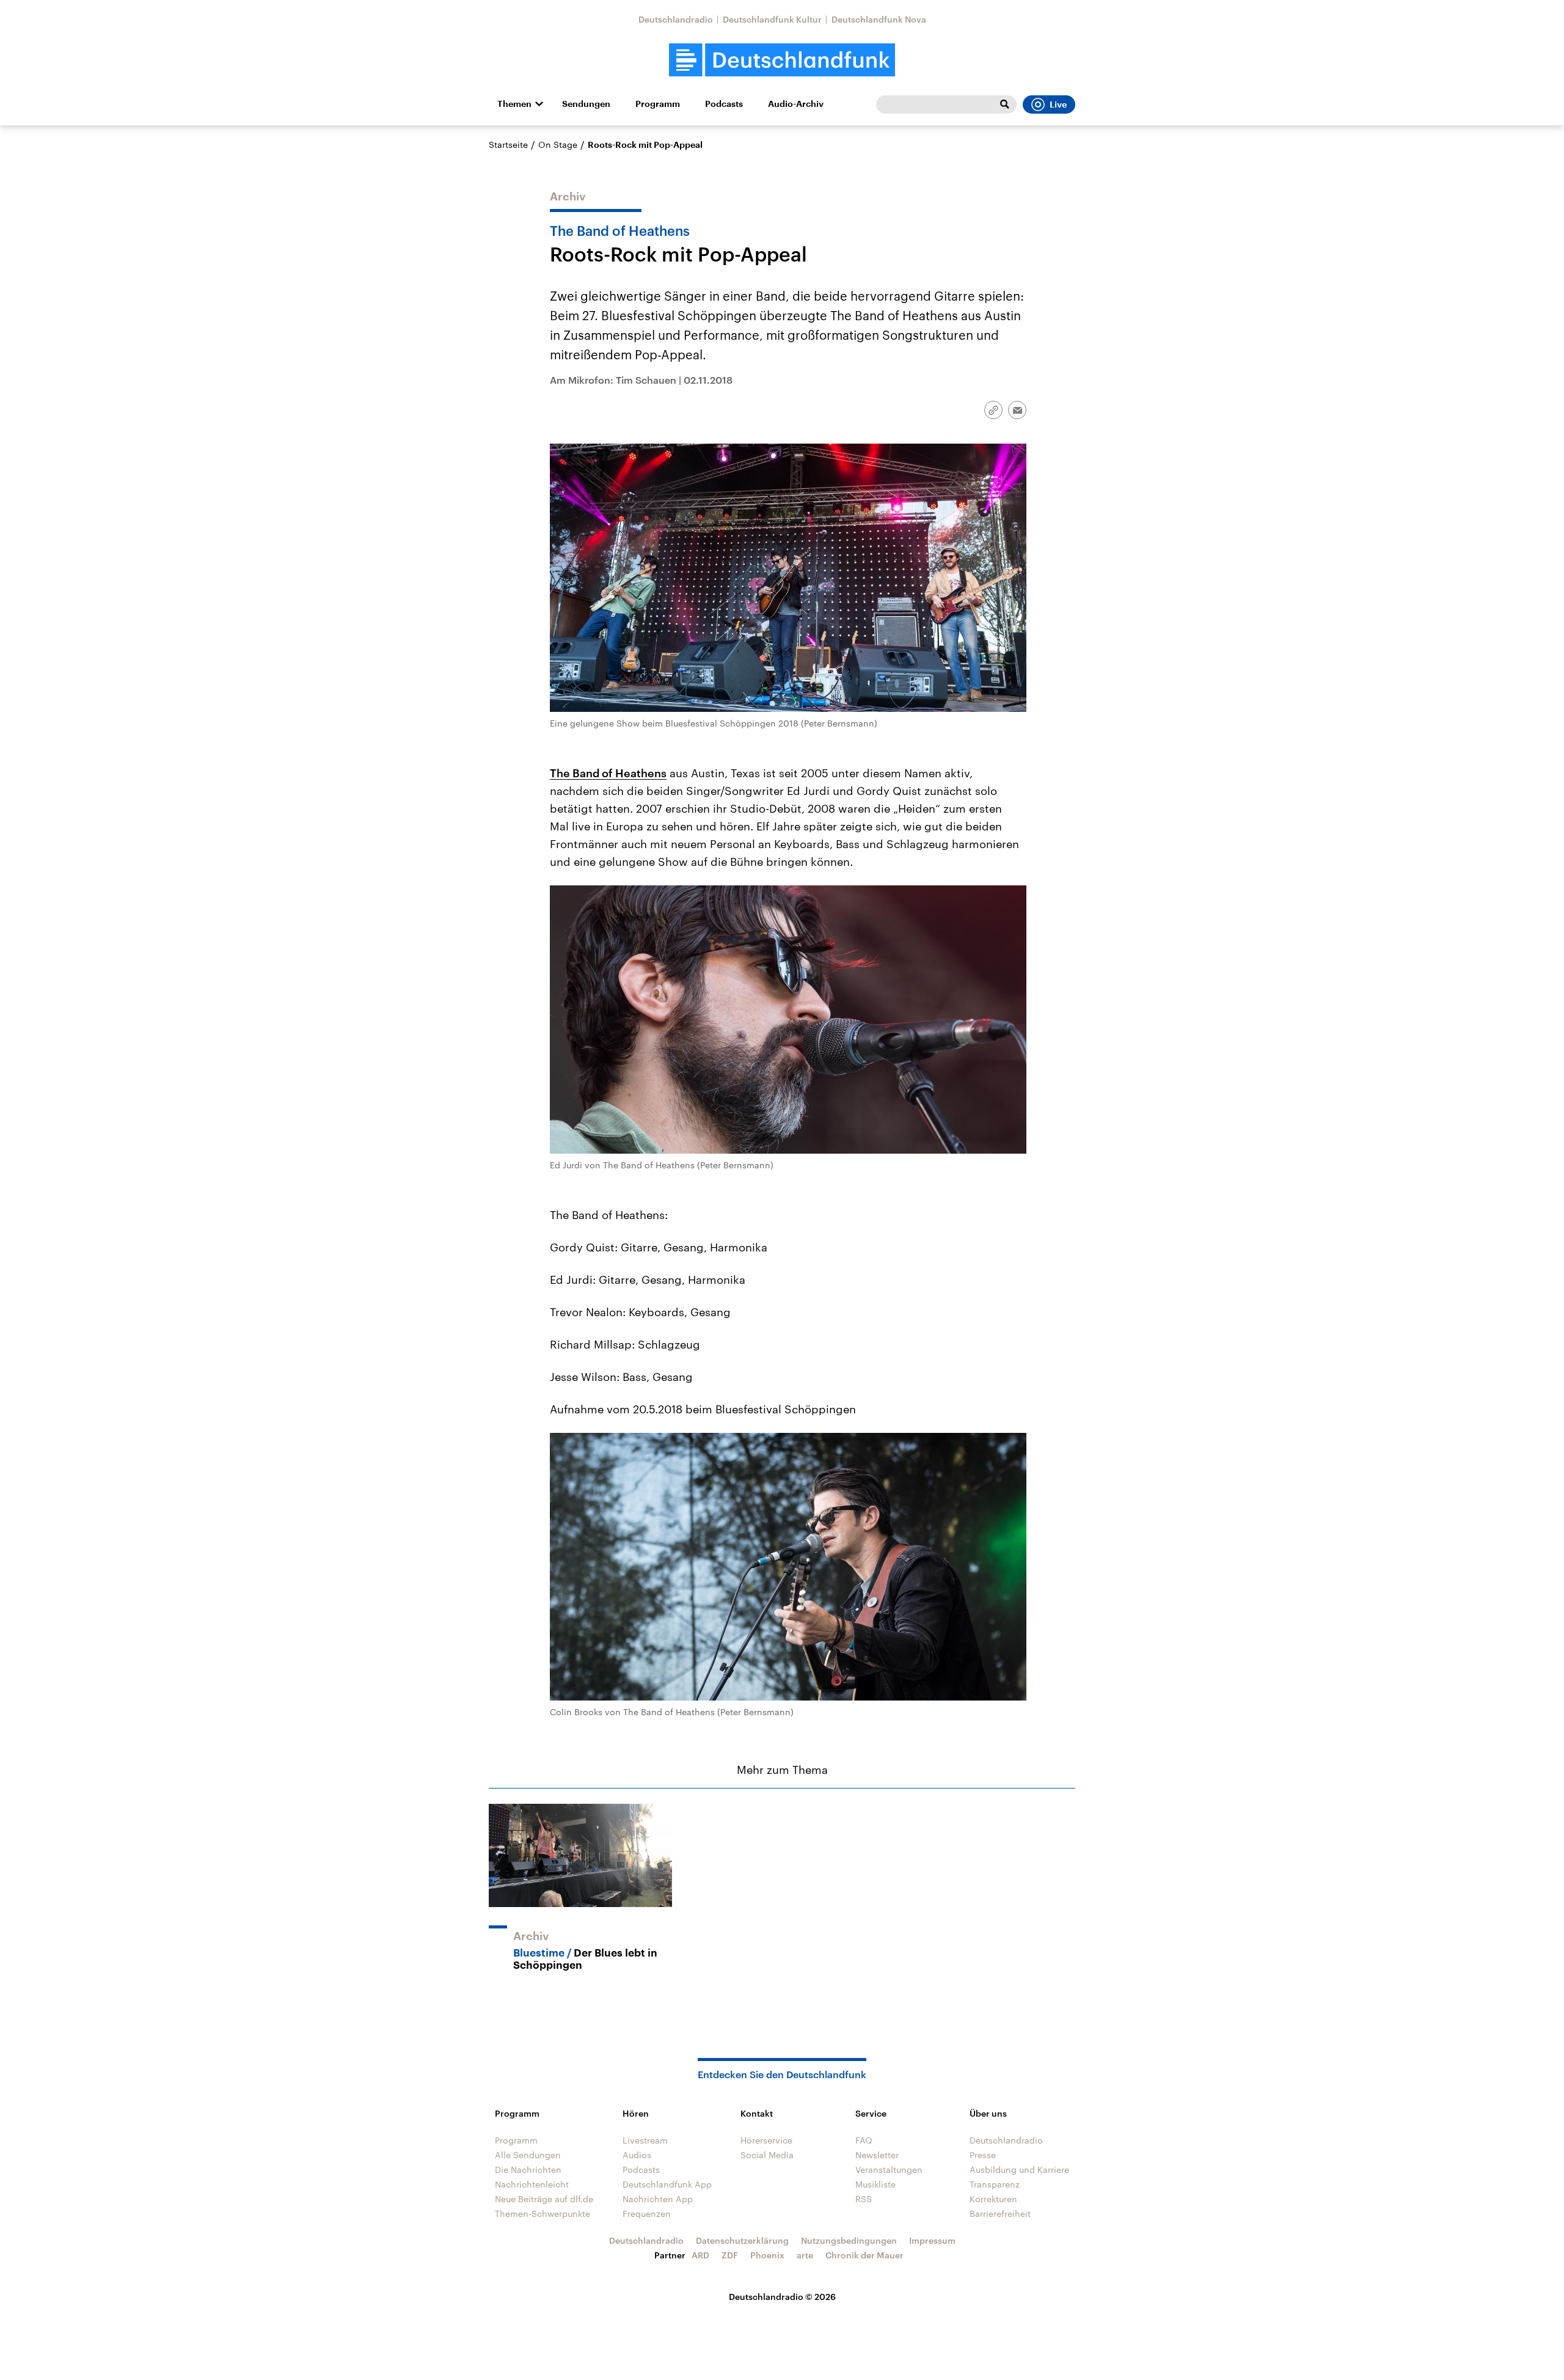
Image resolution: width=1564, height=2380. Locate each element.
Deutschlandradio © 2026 (782, 2297)
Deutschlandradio (676, 19)
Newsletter (877, 2155)
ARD (700, 2255)
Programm (658, 104)
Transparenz (995, 2184)
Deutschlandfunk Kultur (772, 19)
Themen (514, 104)
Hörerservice (766, 2140)
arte (805, 2255)
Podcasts (724, 104)
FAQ (864, 2140)
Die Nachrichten (528, 2169)
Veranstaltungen (889, 2169)
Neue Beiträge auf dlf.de (544, 2199)
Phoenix (767, 2255)
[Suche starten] (1004, 104)
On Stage (558, 145)
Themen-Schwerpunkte (543, 2213)
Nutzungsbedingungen (849, 2240)
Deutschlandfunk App (667, 2184)
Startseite (508, 145)
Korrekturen (993, 2199)
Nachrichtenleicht (532, 2184)
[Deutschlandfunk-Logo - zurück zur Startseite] (782, 60)
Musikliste (875, 2184)
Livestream (645, 2140)
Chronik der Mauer (864, 2255)
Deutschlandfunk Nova (879, 19)
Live (1058, 104)
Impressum (932, 2240)
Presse (983, 2155)
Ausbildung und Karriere (1019, 2169)
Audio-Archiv (796, 104)
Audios (637, 2155)
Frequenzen (647, 2213)
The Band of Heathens (608, 773)
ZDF (730, 2255)
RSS (864, 2199)
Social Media (767, 2155)
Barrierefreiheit (1000, 2213)
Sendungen (586, 104)
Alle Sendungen (528, 2155)
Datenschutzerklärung (742, 2240)
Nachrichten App (658, 2199)
